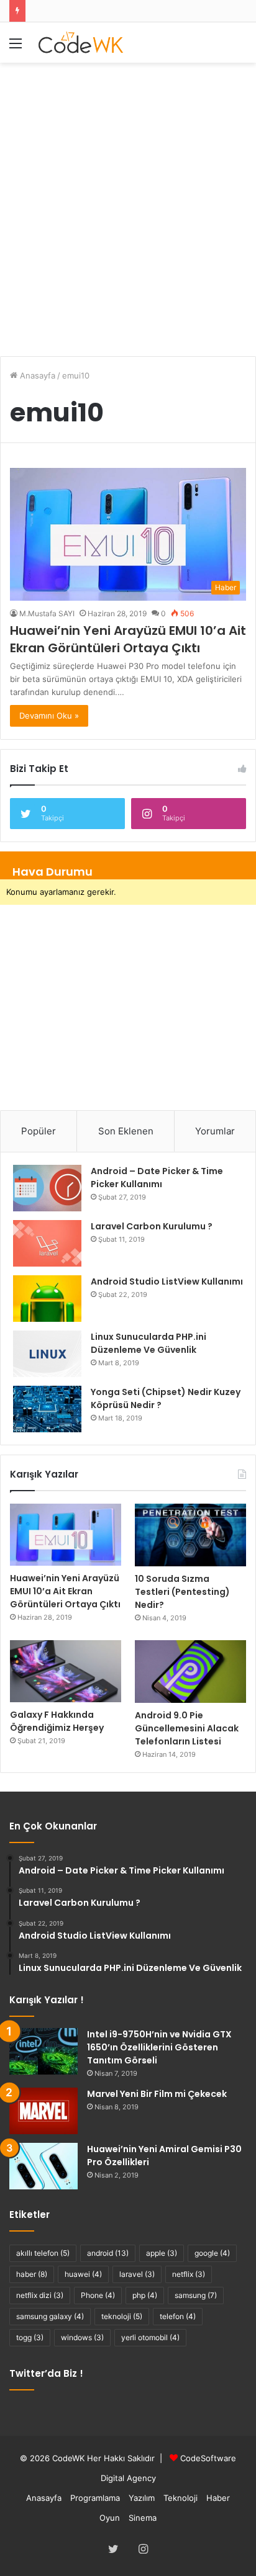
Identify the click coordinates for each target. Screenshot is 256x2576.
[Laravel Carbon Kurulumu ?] (47, 1243)
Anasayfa (36, 375)
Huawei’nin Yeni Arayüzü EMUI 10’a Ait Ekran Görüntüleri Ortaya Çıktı (128, 639)
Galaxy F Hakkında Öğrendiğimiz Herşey (57, 1721)
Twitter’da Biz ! (46, 2373)
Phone (98, 2295)
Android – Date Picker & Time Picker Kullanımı (157, 1178)
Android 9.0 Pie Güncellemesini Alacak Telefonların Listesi (187, 1728)
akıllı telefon (43, 2253)
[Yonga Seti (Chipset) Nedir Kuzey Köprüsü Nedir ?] (47, 1409)
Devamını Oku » (49, 716)
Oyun (110, 2518)
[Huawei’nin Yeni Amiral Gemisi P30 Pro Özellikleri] (43, 2166)
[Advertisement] (128, 203)
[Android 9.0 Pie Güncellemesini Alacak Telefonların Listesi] (190, 1672)
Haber (218, 2498)
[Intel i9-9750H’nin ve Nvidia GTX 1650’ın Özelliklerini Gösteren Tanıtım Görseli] (43, 2051)
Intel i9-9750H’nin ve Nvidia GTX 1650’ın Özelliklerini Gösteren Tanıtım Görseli (159, 2047)
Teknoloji (181, 2498)
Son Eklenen (126, 1131)
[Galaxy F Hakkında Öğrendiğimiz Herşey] (66, 1672)
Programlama (95, 2498)
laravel (137, 2274)
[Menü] (16, 47)
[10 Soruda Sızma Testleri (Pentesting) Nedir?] (190, 1535)
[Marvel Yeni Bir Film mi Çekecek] (43, 2111)
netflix (189, 2274)
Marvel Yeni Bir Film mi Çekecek (157, 2094)
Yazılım (142, 2498)
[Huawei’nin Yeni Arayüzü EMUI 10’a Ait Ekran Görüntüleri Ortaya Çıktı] (66, 1535)
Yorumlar (215, 1131)
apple (162, 2253)
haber (32, 2274)
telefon (178, 2316)
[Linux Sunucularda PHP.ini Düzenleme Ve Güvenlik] (47, 1354)
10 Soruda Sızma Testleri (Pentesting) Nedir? (182, 1592)
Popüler (39, 1131)
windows (82, 2337)
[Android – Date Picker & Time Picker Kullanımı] (47, 1188)
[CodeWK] (81, 43)
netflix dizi (40, 2295)
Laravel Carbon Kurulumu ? (152, 1226)
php (145, 2295)
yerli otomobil (150, 2337)
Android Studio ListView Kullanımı (167, 1281)
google (212, 2253)
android (108, 2253)
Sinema (143, 2518)
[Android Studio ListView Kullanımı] (47, 1299)
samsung (196, 2295)
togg (30, 2337)
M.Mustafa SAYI (47, 613)
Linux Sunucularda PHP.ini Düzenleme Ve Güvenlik (149, 1343)
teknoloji (122, 2316)
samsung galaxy (50, 2316)
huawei (83, 2274)
